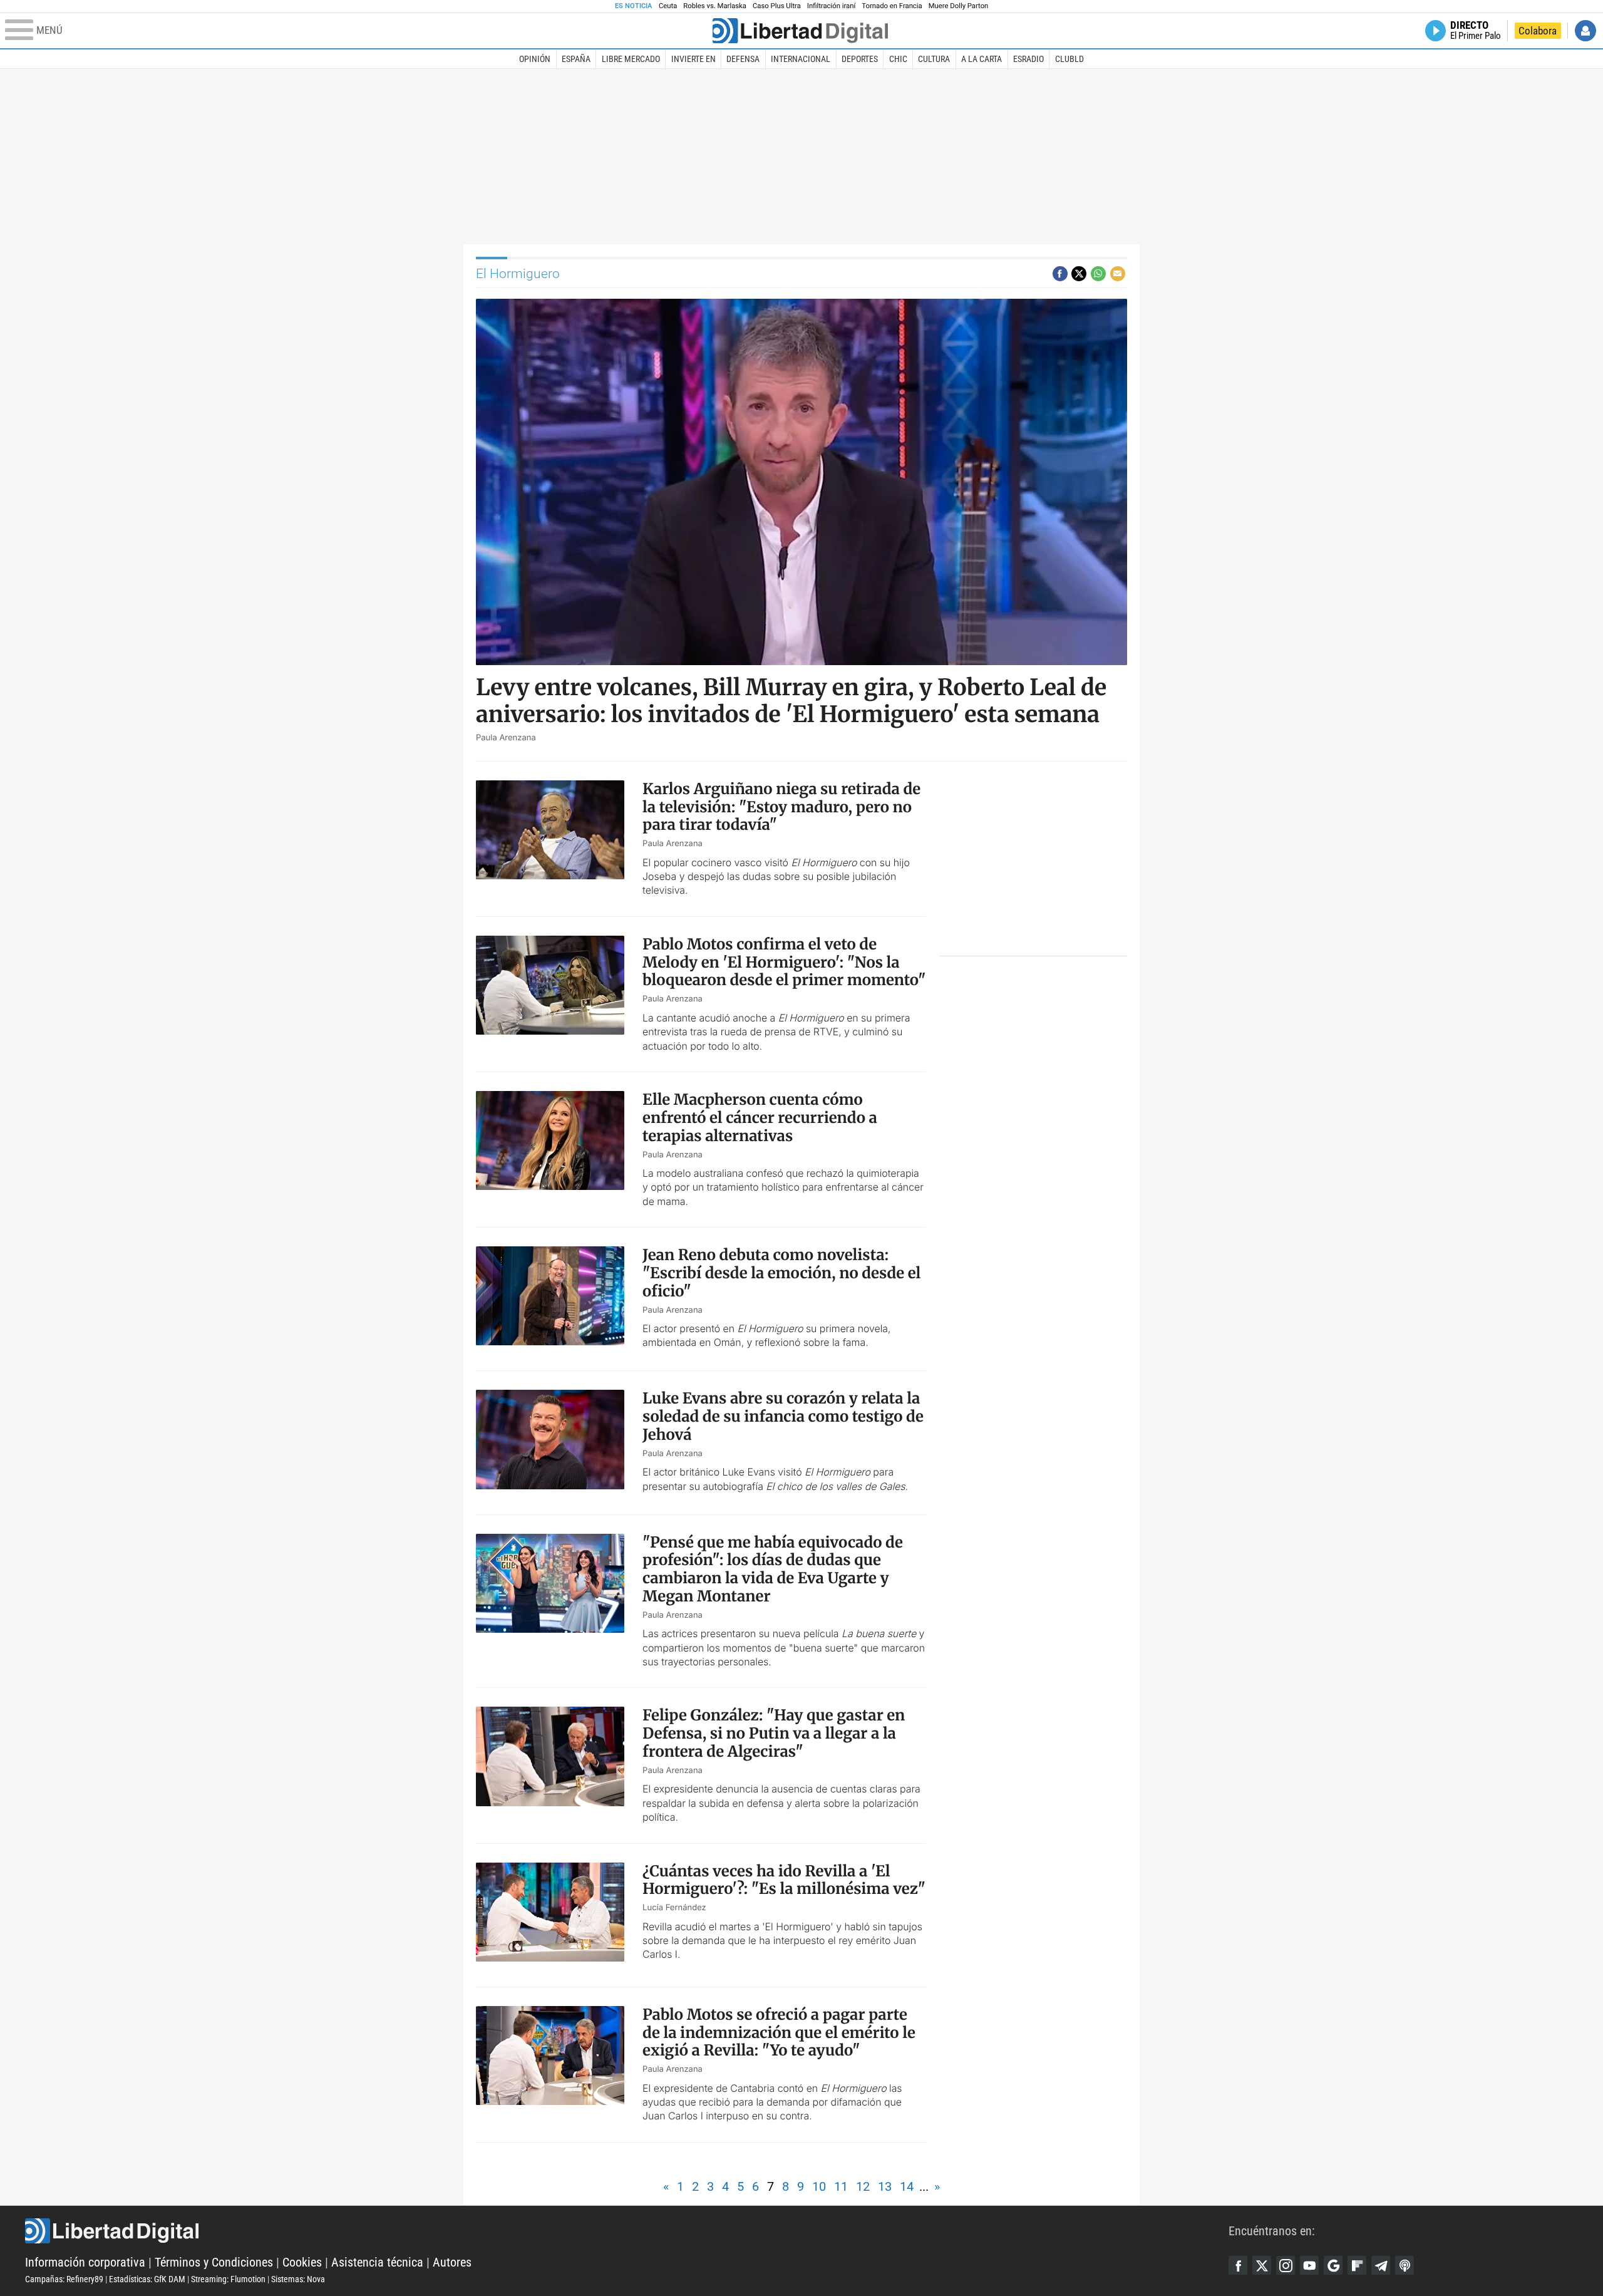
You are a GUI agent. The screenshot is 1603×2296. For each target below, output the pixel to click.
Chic (898, 59)
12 (863, 2186)
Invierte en (693, 59)
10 (819, 2186)
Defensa (743, 59)
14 (907, 2186)
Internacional (801, 59)
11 (841, 2186)
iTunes (1405, 2265)
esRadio (1028, 59)
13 (885, 2186)
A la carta (982, 59)
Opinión (535, 59)
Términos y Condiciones (214, 2262)
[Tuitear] (1079, 274)
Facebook (1238, 2265)
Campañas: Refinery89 (64, 2279)
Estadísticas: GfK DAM (147, 2279)
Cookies (302, 2262)
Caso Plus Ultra (777, 6)
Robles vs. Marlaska (715, 6)
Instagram (1286, 2265)
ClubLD (1070, 59)
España (576, 59)
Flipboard (1357, 2265)
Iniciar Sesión (1585, 31)
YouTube (1309, 2265)
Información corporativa (85, 2262)
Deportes (860, 59)
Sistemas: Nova (298, 2279)
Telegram (1381, 2265)
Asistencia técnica (377, 2262)
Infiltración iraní (831, 6)
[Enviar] (1098, 274)
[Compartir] (1060, 274)
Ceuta (668, 6)
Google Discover (1333, 2265)
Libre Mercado (631, 59)
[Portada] (800, 31)
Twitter (1262, 2265)
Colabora (1538, 31)
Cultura (934, 59)
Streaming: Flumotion (228, 2279)
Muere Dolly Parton (959, 6)
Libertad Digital (627, 2231)
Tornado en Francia (892, 6)
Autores (452, 2262)
